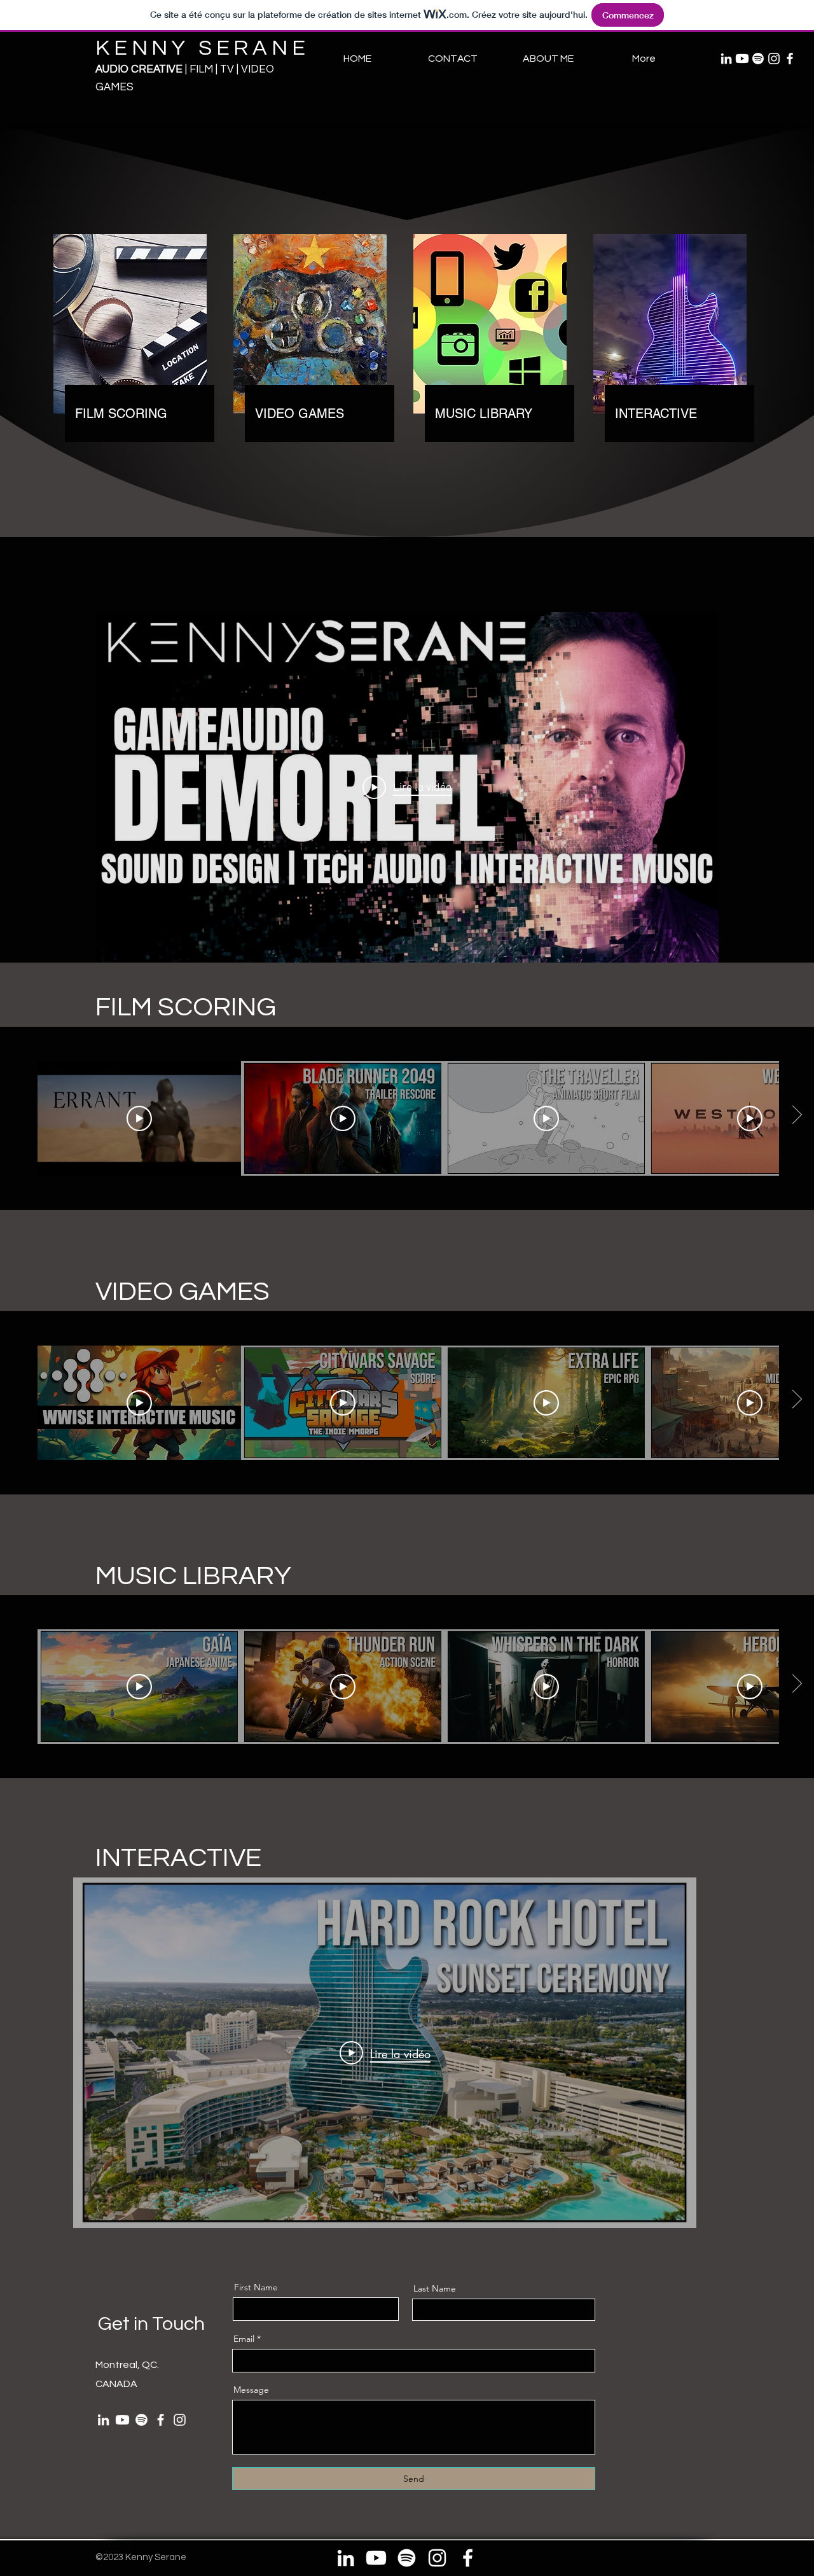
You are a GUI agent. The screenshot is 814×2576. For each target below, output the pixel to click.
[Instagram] (774, 59)
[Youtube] (742, 59)
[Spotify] (758, 59)
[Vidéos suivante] (797, 1116)
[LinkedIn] (726, 59)
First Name (256, 2287)
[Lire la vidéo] (139, 1118)
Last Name (435, 2288)
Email (244, 2339)
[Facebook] (790, 59)
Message (251, 2390)
